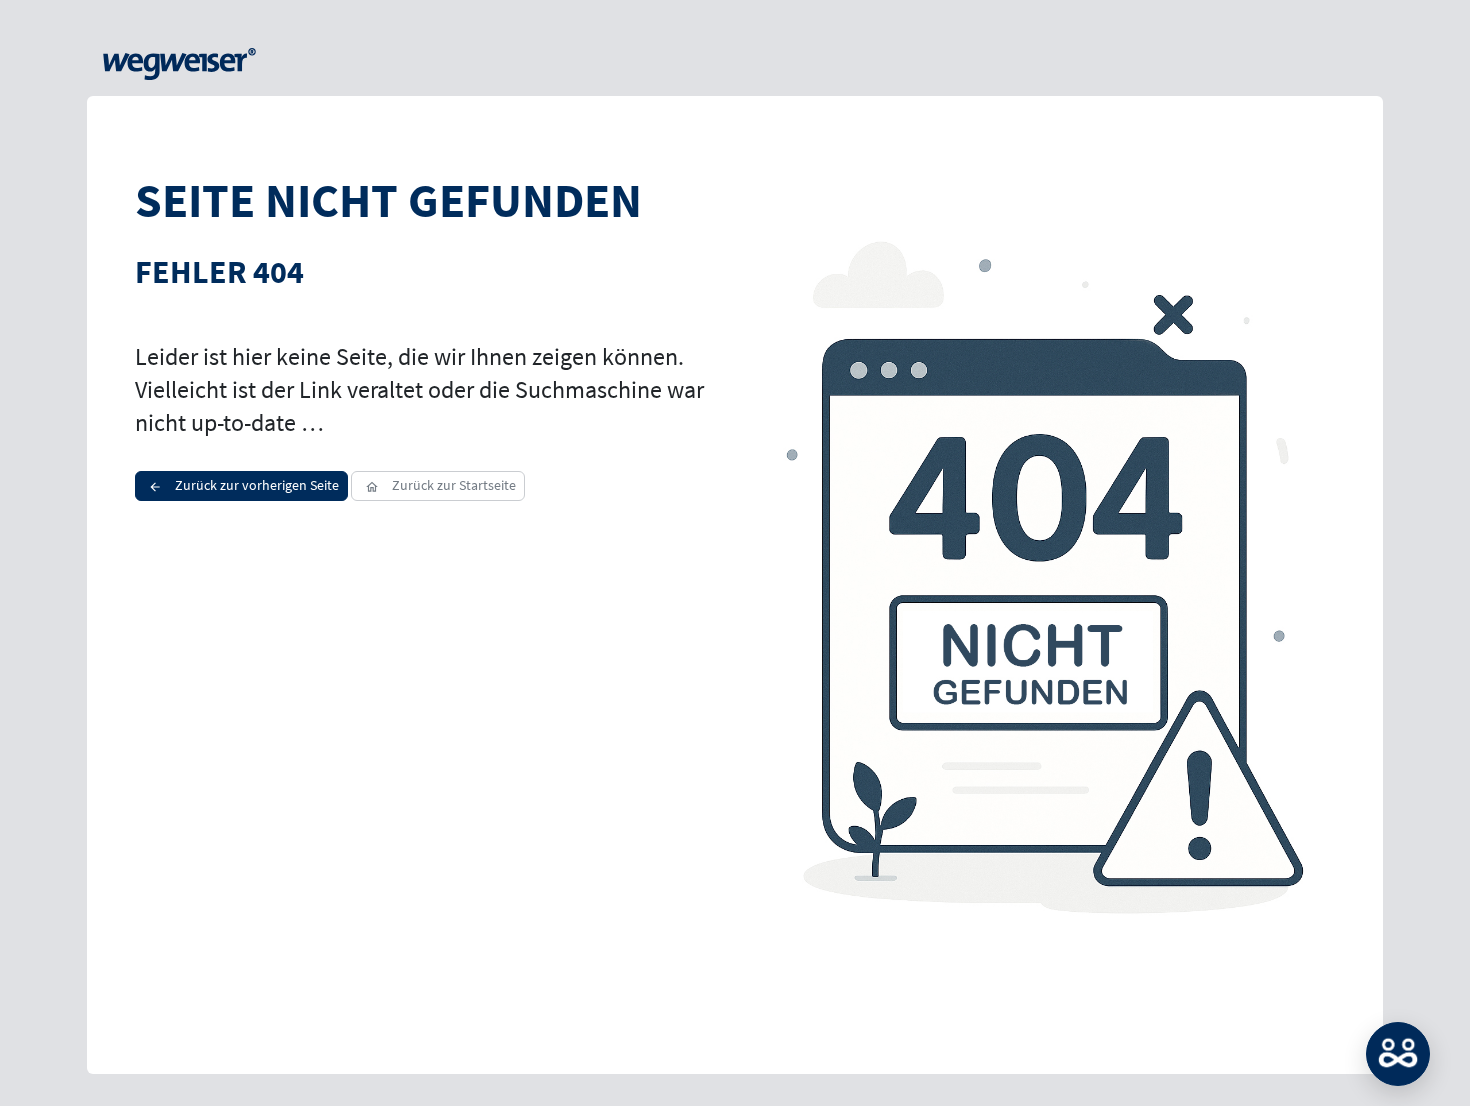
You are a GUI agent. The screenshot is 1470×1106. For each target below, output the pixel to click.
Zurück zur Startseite (452, 485)
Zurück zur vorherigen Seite (255, 485)
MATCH (1398, 1054)
